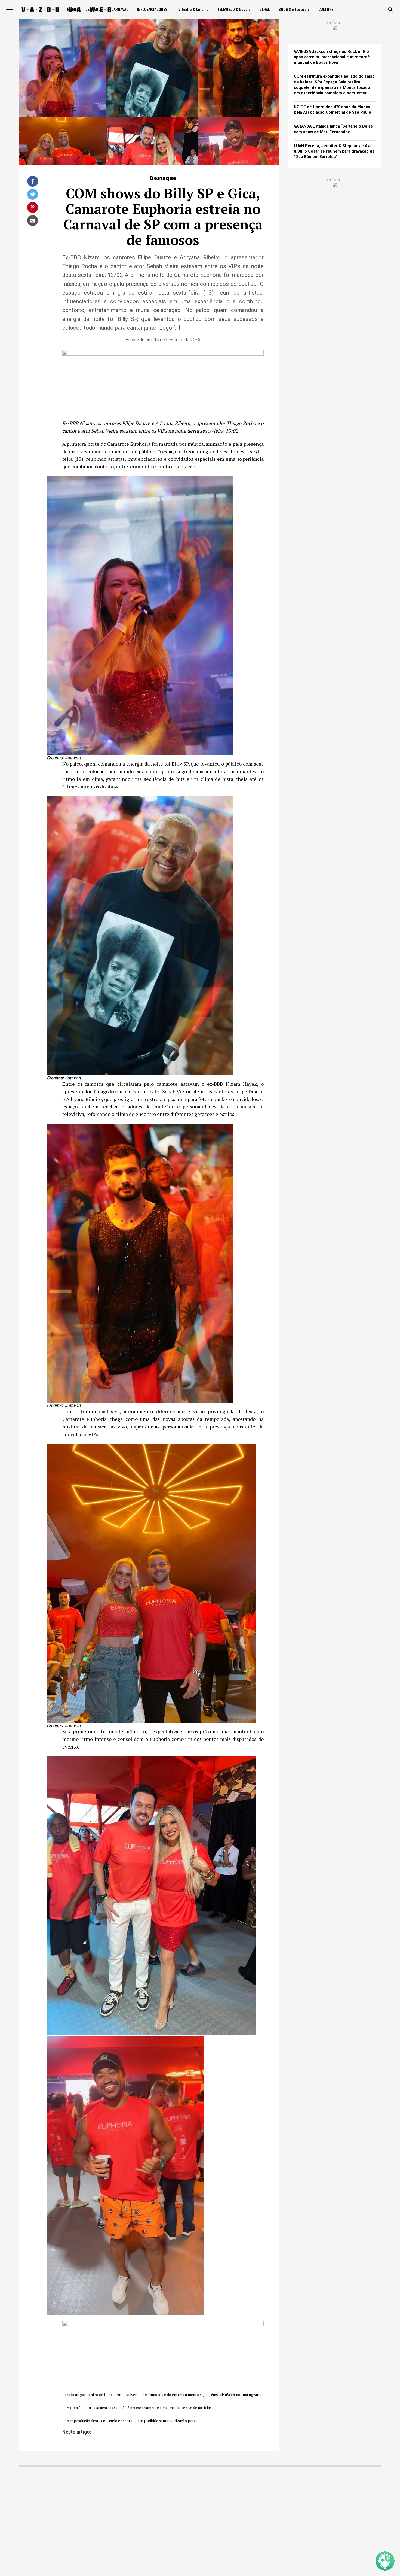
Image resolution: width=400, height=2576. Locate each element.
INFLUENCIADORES (152, 10)
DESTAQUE (94, 10)
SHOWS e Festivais (294, 10)
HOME (72, 10)
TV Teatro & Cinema (192, 10)
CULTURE (326, 10)
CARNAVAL (120, 10)
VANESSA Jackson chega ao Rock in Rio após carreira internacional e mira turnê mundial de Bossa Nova (332, 57)
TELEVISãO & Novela (234, 10)
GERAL (265, 10)
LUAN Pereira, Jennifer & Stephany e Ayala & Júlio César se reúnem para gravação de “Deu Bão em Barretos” (334, 151)
